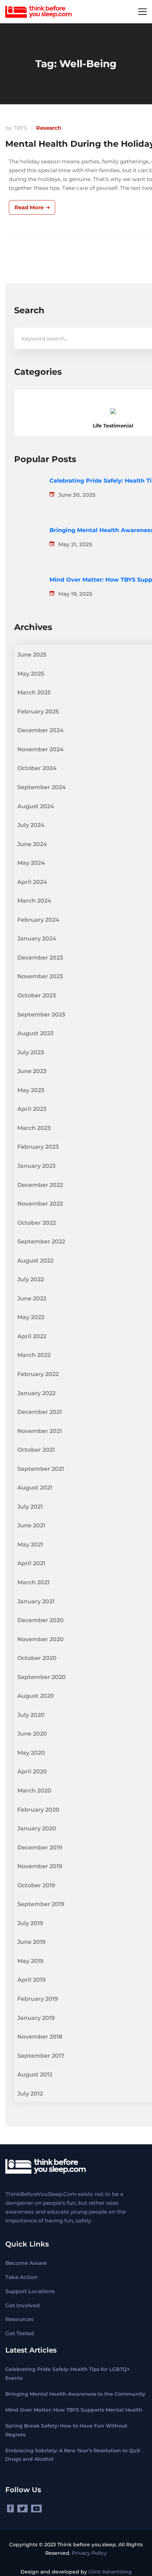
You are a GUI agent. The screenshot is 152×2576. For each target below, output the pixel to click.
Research (49, 128)
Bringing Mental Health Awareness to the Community (75, 2394)
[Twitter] (22, 2508)
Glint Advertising (110, 2572)
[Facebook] (10, 2508)
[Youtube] (36, 2508)
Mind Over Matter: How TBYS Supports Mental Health (74, 2410)
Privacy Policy (89, 2553)
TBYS (20, 128)
